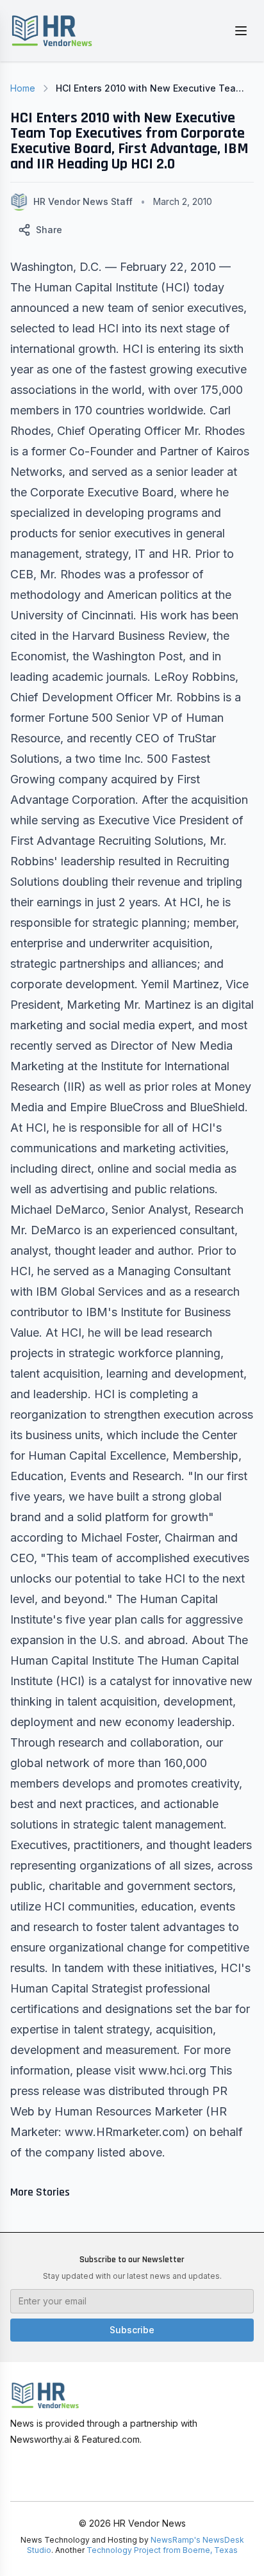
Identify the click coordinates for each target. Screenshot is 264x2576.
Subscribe (132, 2330)
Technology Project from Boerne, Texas (162, 2550)
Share (49, 230)
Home (23, 88)
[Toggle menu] (241, 31)
